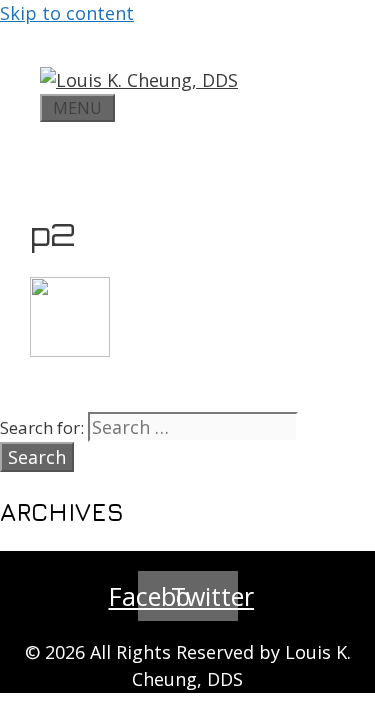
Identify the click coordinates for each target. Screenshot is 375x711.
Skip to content (67, 13)
